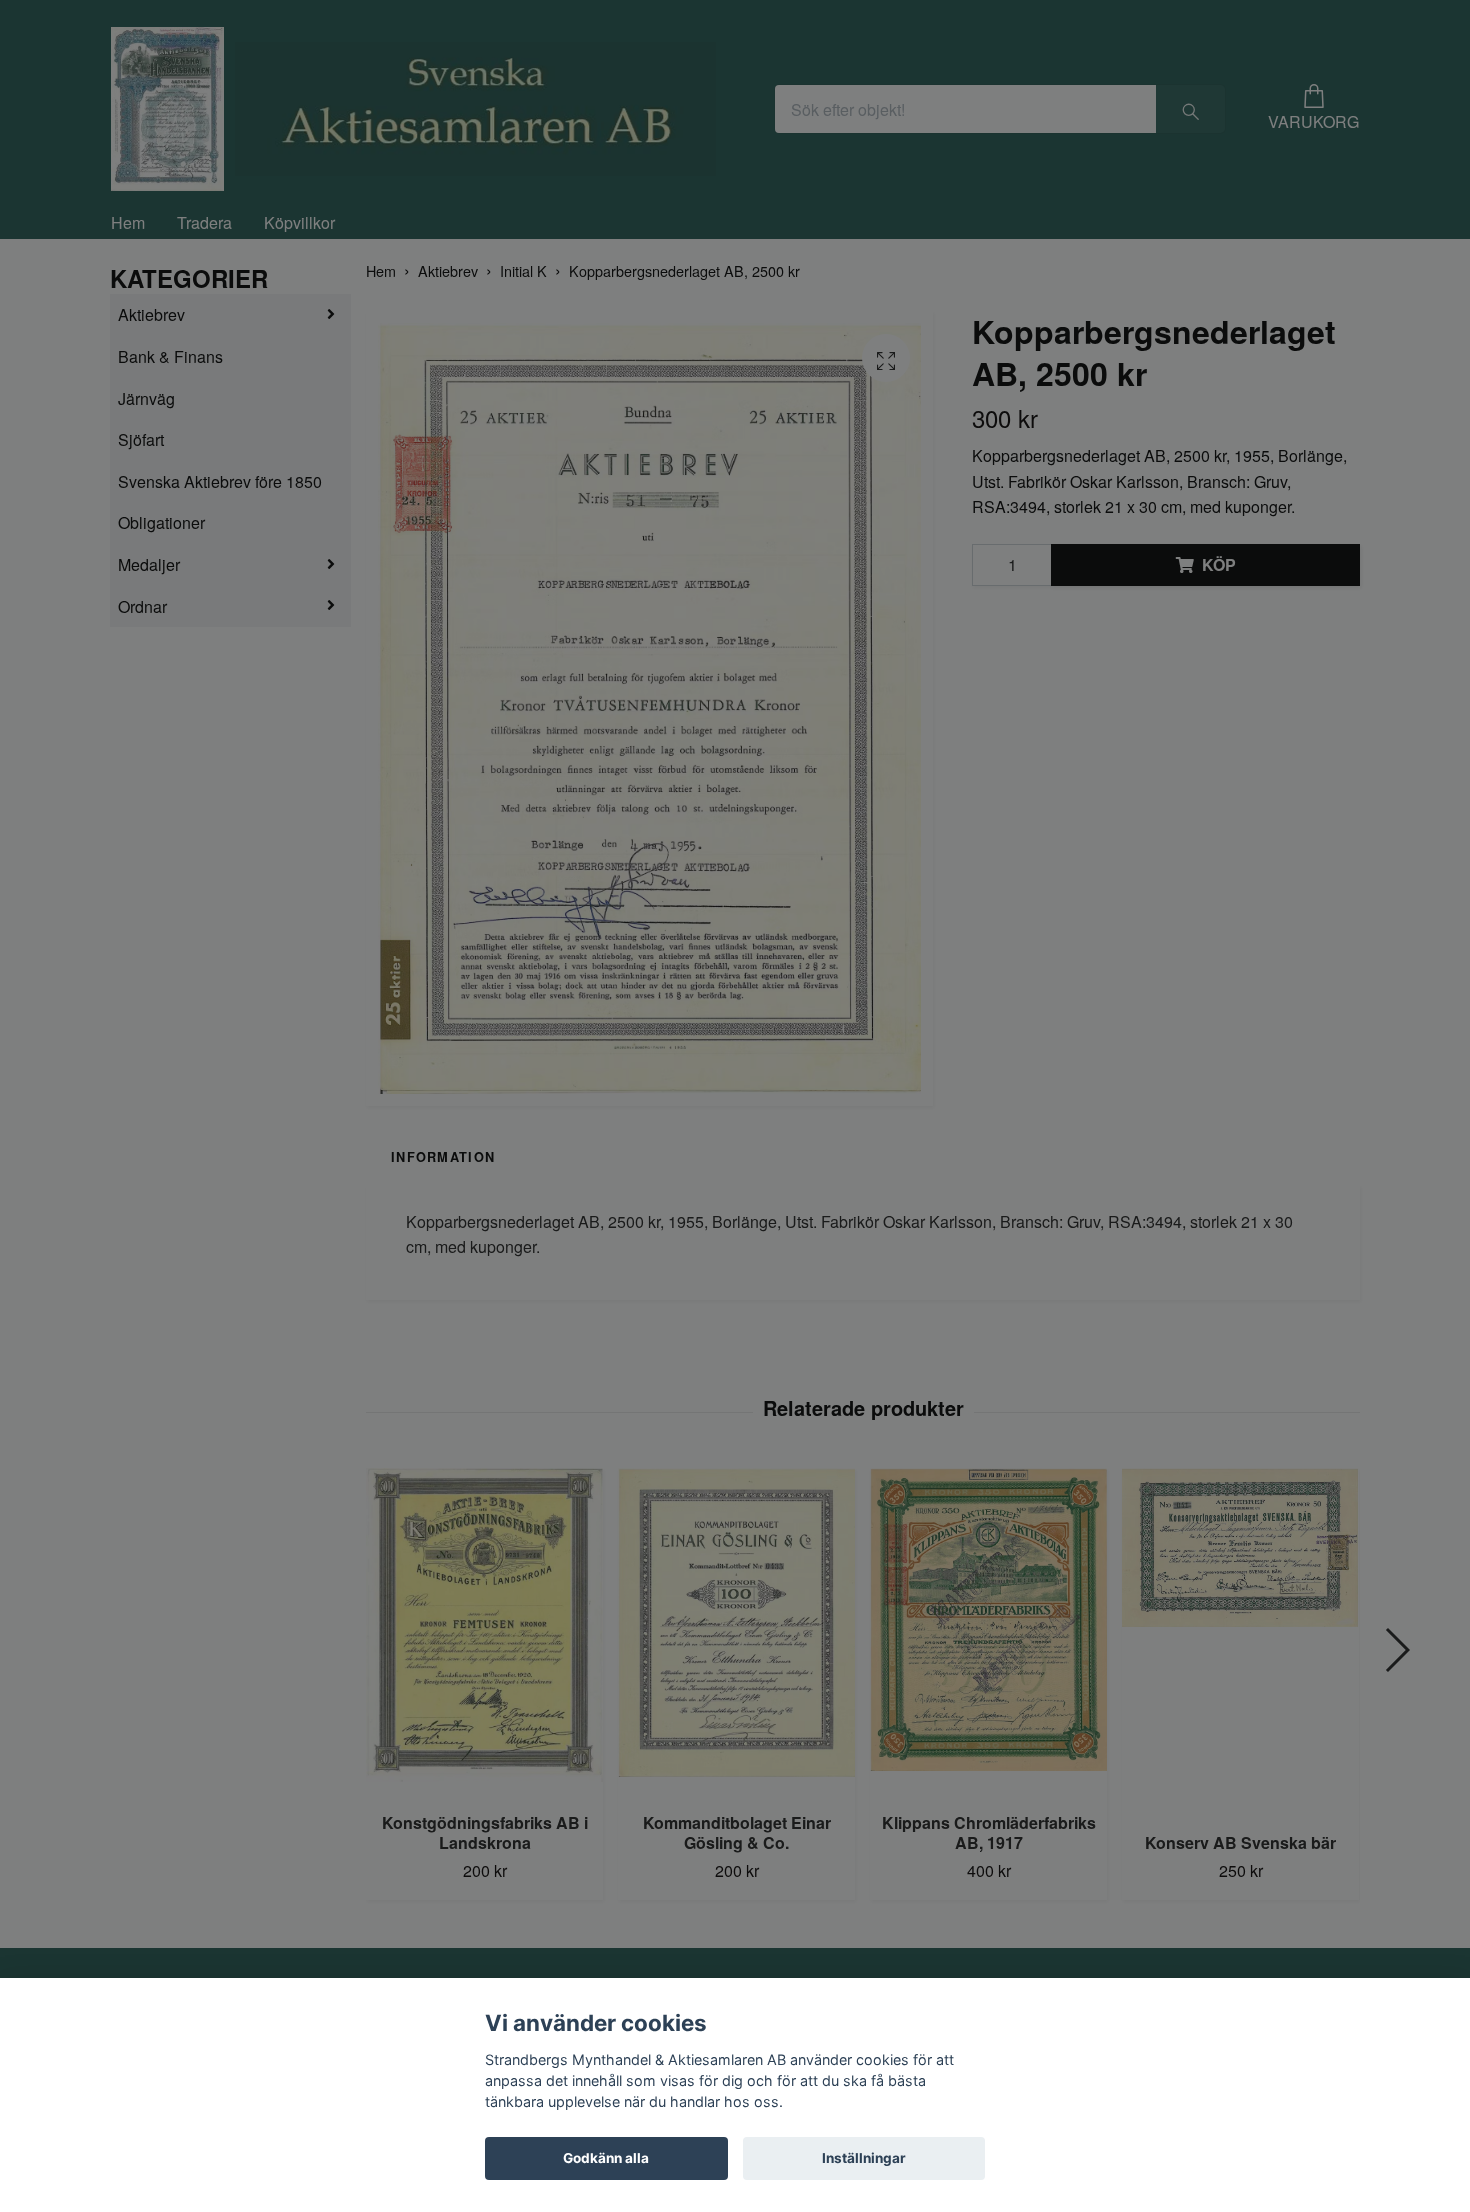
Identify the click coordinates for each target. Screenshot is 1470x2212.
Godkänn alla (606, 2158)
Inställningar (864, 2158)
